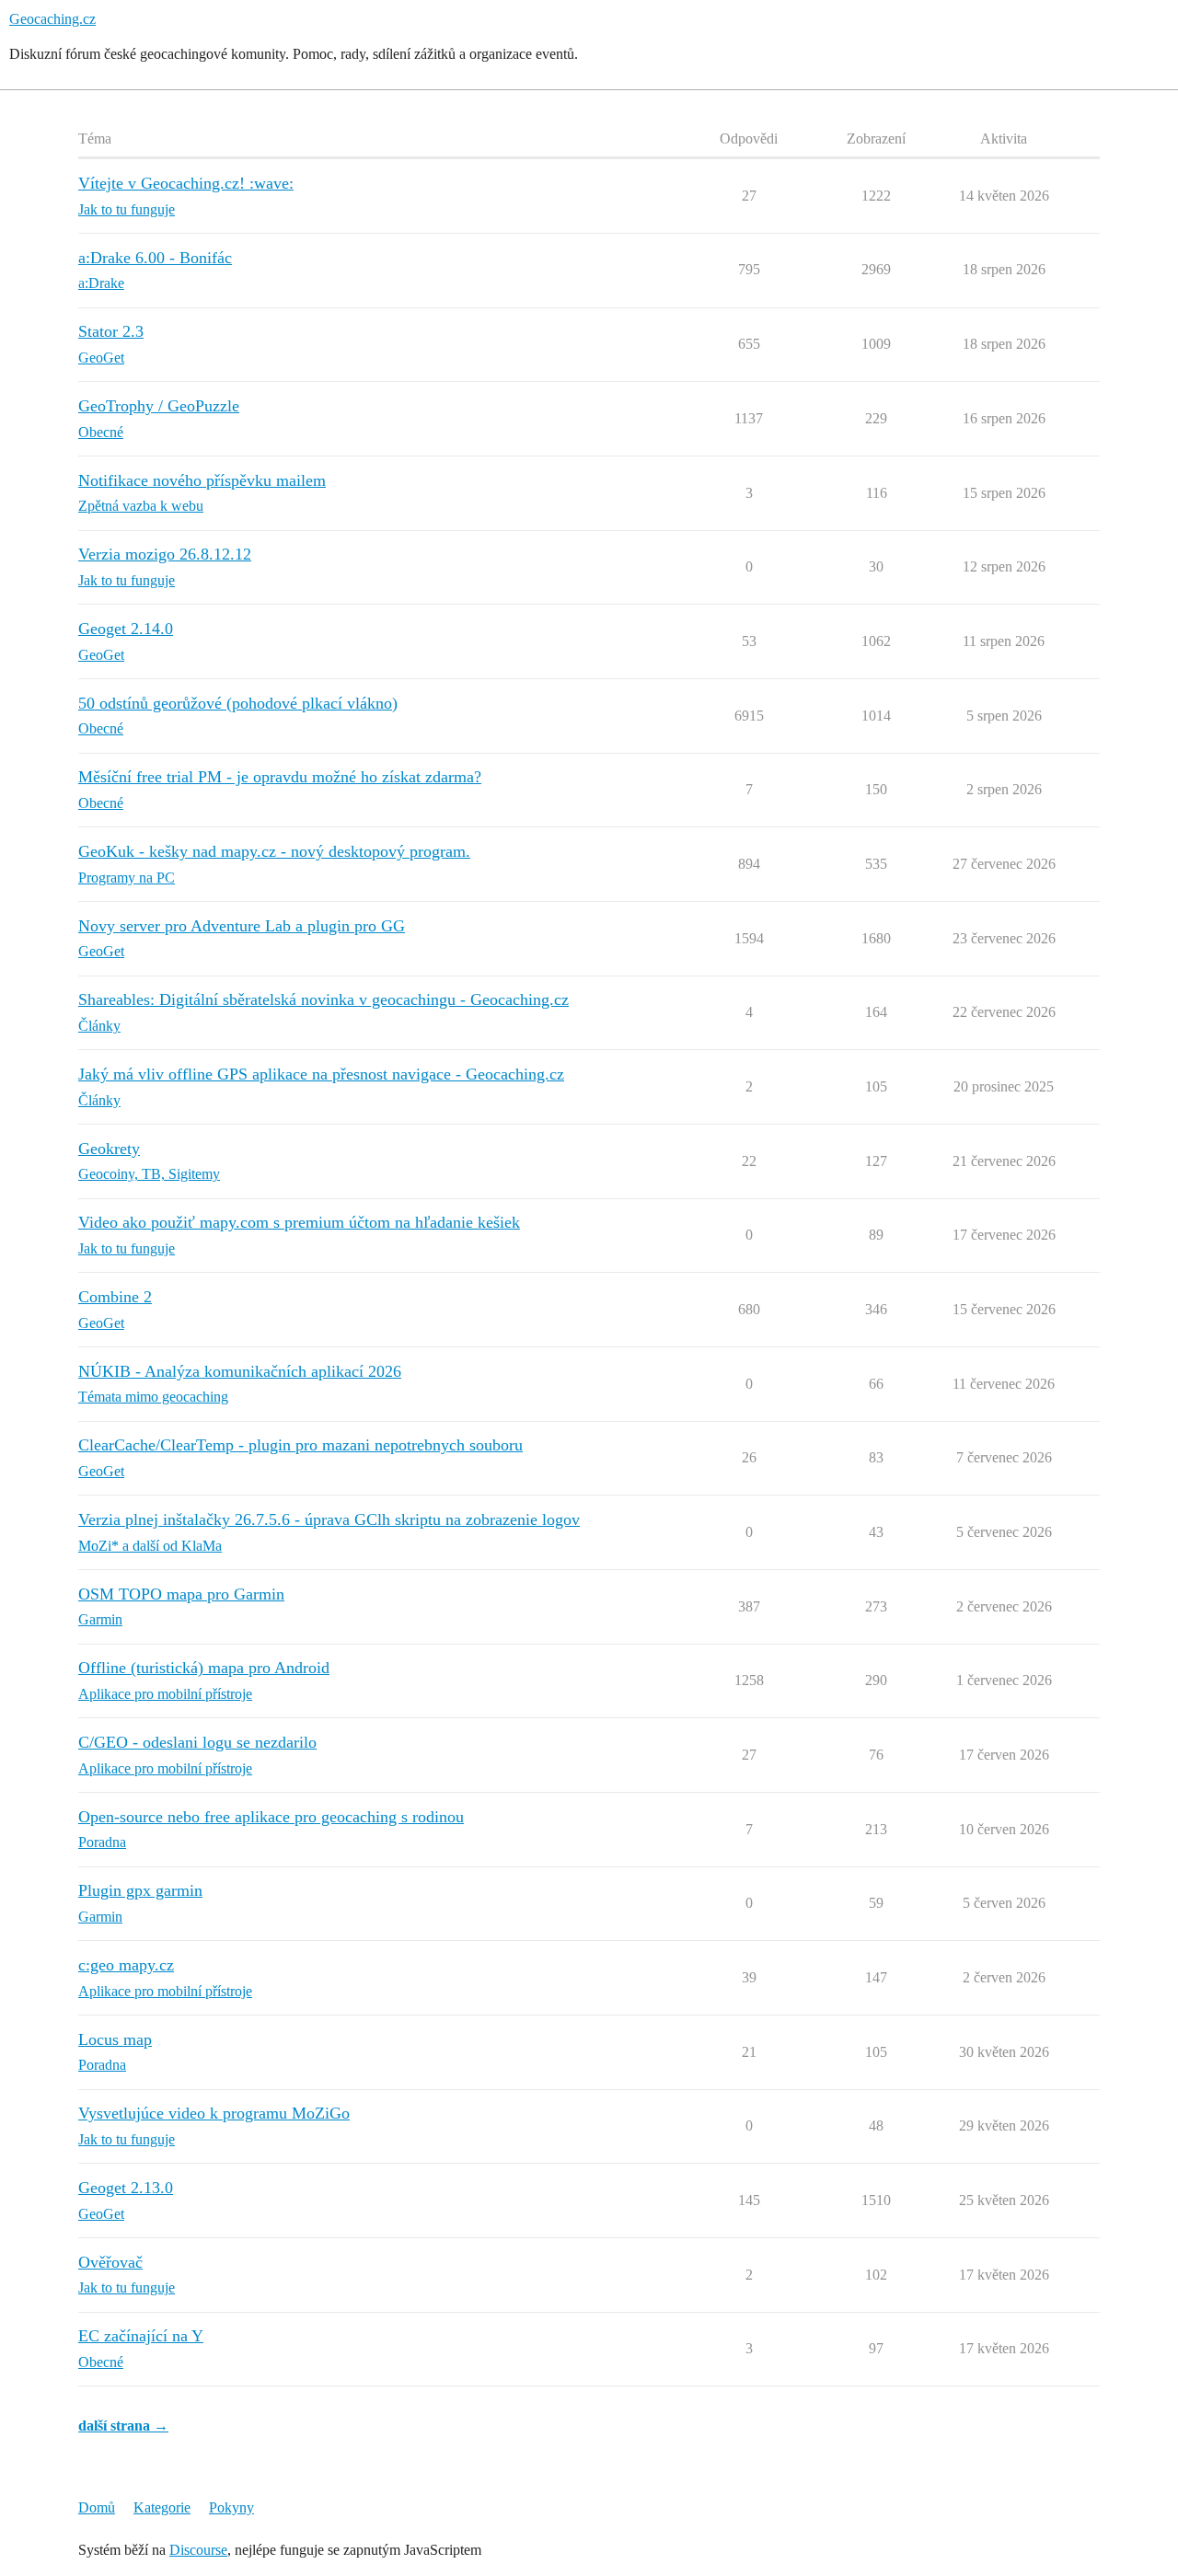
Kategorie (162, 2507)
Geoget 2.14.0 (126, 629)
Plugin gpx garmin (140, 1890)
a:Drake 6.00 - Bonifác (155, 258)
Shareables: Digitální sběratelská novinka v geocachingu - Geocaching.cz (323, 999)
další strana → (123, 2426)
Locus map (115, 2039)
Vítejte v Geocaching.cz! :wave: (186, 183)
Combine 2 (115, 1297)
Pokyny (231, 2507)
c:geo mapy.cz (126, 1965)
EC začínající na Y (141, 2336)
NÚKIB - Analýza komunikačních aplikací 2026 (240, 1371)
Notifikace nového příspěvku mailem (202, 480)
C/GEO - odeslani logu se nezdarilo (197, 1742)
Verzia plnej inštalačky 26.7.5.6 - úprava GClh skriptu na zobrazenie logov (329, 1519)
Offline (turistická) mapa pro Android (204, 1668)
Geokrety (109, 1149)
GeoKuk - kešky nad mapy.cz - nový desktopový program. (274, 851)
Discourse (198, 2550)
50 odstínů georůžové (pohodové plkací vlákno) (238, 703)
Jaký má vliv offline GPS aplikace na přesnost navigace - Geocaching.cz (321, 1074)
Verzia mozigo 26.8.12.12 (165, 554)
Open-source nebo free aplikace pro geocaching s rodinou (271, 1817)
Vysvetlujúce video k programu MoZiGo (214, 2113)
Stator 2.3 (111, 331)
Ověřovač (110, 2262)
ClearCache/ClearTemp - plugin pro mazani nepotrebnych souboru (300, 1445)
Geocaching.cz (52, 19)
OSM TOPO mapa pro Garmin (181, 1594)
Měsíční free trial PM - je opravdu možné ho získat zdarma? (280, 777)
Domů (97, 2507)
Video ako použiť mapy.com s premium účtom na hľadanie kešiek (299, 1222)
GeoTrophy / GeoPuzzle (159, 406)
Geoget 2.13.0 (126, 2188)
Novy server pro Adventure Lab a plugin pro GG (242, 926)
